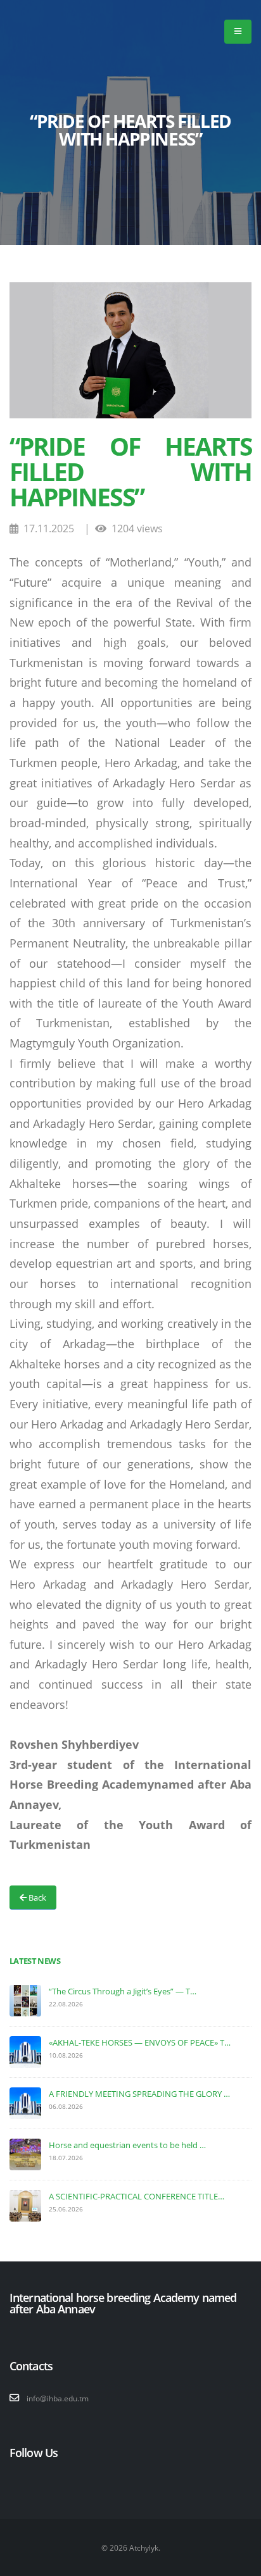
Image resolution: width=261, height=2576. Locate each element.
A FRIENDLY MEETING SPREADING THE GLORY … (139, 2094)
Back (36, 1898)
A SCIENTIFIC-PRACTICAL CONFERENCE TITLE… (137, 2196)
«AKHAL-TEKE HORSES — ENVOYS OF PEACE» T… (140, 2042)
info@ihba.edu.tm (58, 2398)
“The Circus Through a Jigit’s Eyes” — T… (123, 1991)
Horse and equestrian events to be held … (127, 2145)
